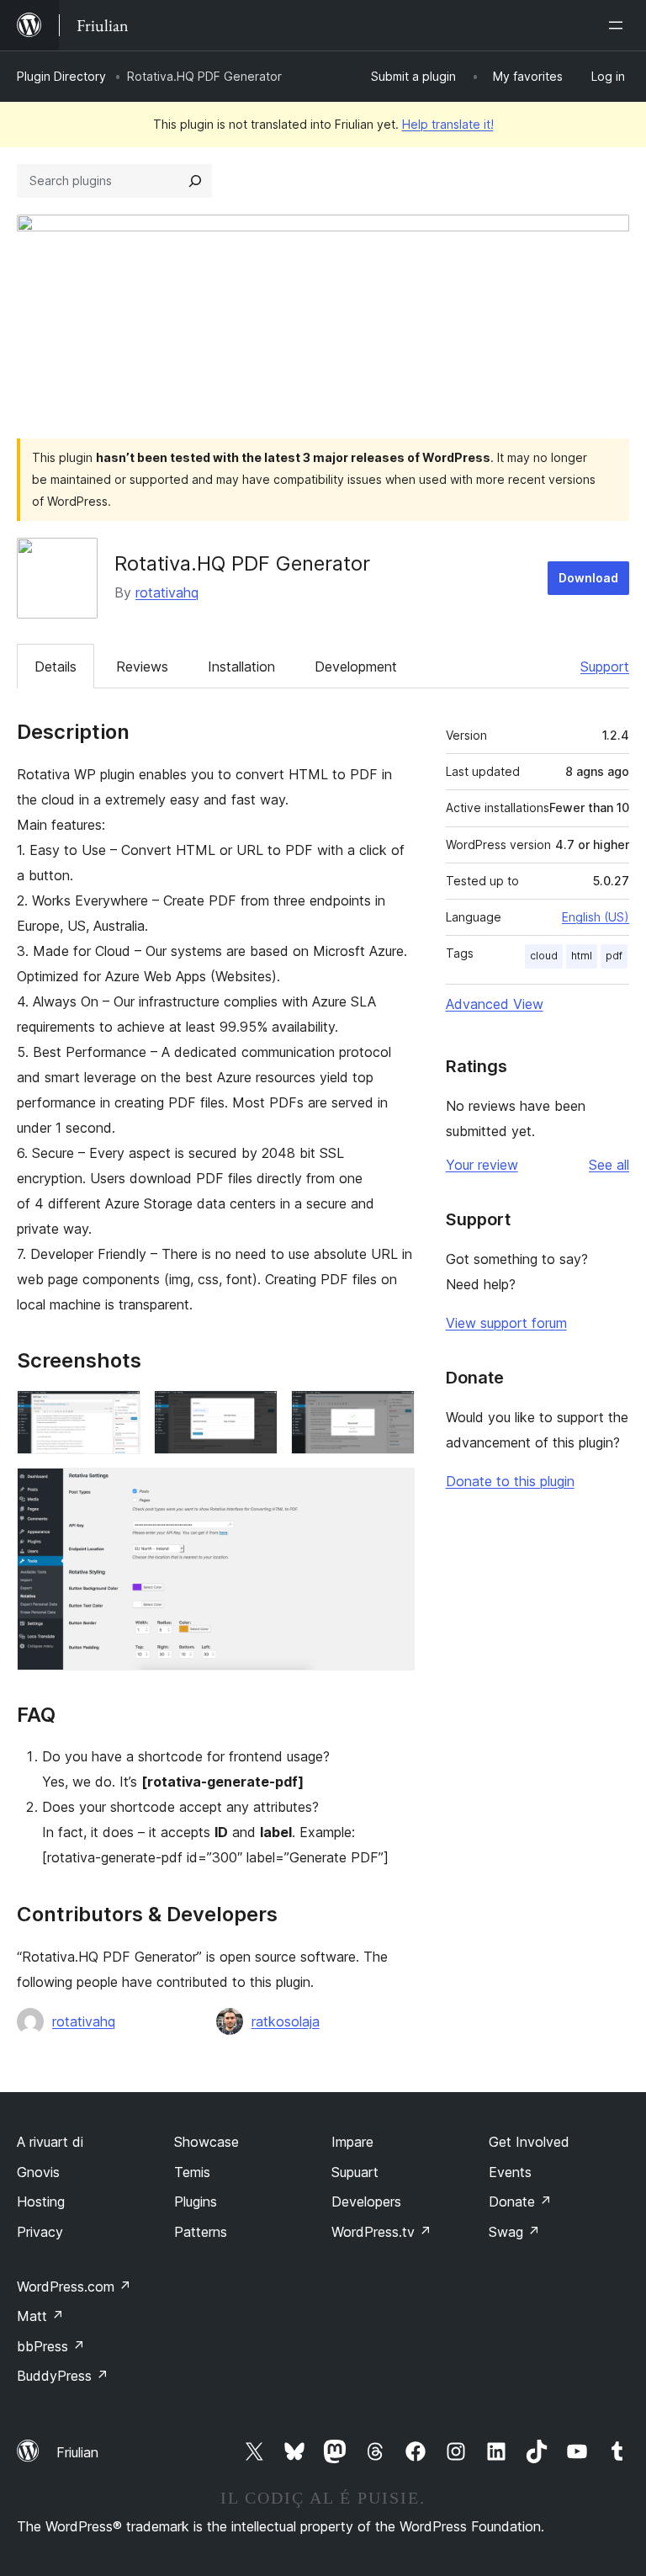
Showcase (207, 2142)
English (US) (596, 917)
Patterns (201, 2232)
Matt (40, 2316)
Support (605, 667)
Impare (352, 2142)
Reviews (142, 667)
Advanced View (495, 1004)
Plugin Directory (61, 76)
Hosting (41, 2202)
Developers (366, 2202)
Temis (192, 2172)
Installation (241, 667)
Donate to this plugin (510, 1481)
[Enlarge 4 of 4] (392, 1490)
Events (510, 2172)
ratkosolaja (286, 2021)
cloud (544, 956)
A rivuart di (50, 2142)
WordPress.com (74, 2287)
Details (56, 667)
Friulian (77, 2452)
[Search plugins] (195, 181)
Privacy (40, 2232)
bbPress (51, 2346)
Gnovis (38, 2172)
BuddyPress (63, 2376)
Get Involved (529, 2142)
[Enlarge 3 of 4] (392, 1413)
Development (356, 667)
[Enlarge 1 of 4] (118, 1413)
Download (588, 578)
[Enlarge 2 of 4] (255, 1413)
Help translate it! (448, 124)
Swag (514, 2232)
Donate (520, 2202)
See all (609, 1165)
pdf (614, 956)
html (582, 956)
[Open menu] (619, 25)
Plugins (196, 2202)
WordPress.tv (381, 2232)
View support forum (506, 1323)
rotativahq (167, 592)
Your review (482, 1165)
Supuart (355, 2172)
